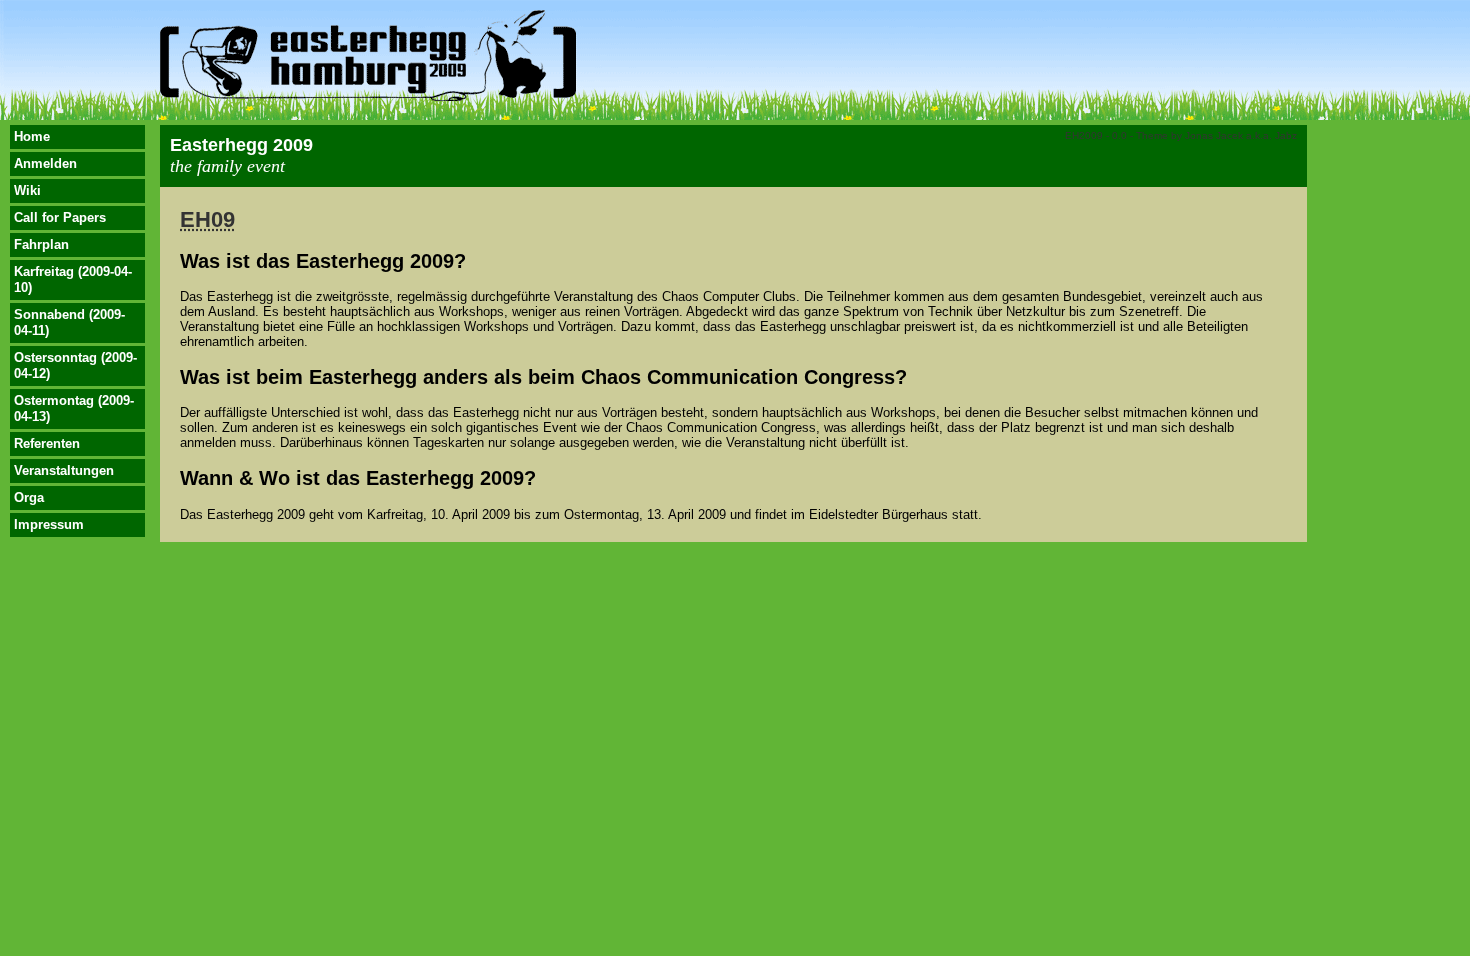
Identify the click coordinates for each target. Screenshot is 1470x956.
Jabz (1286, 135)
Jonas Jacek (1214, 135)
